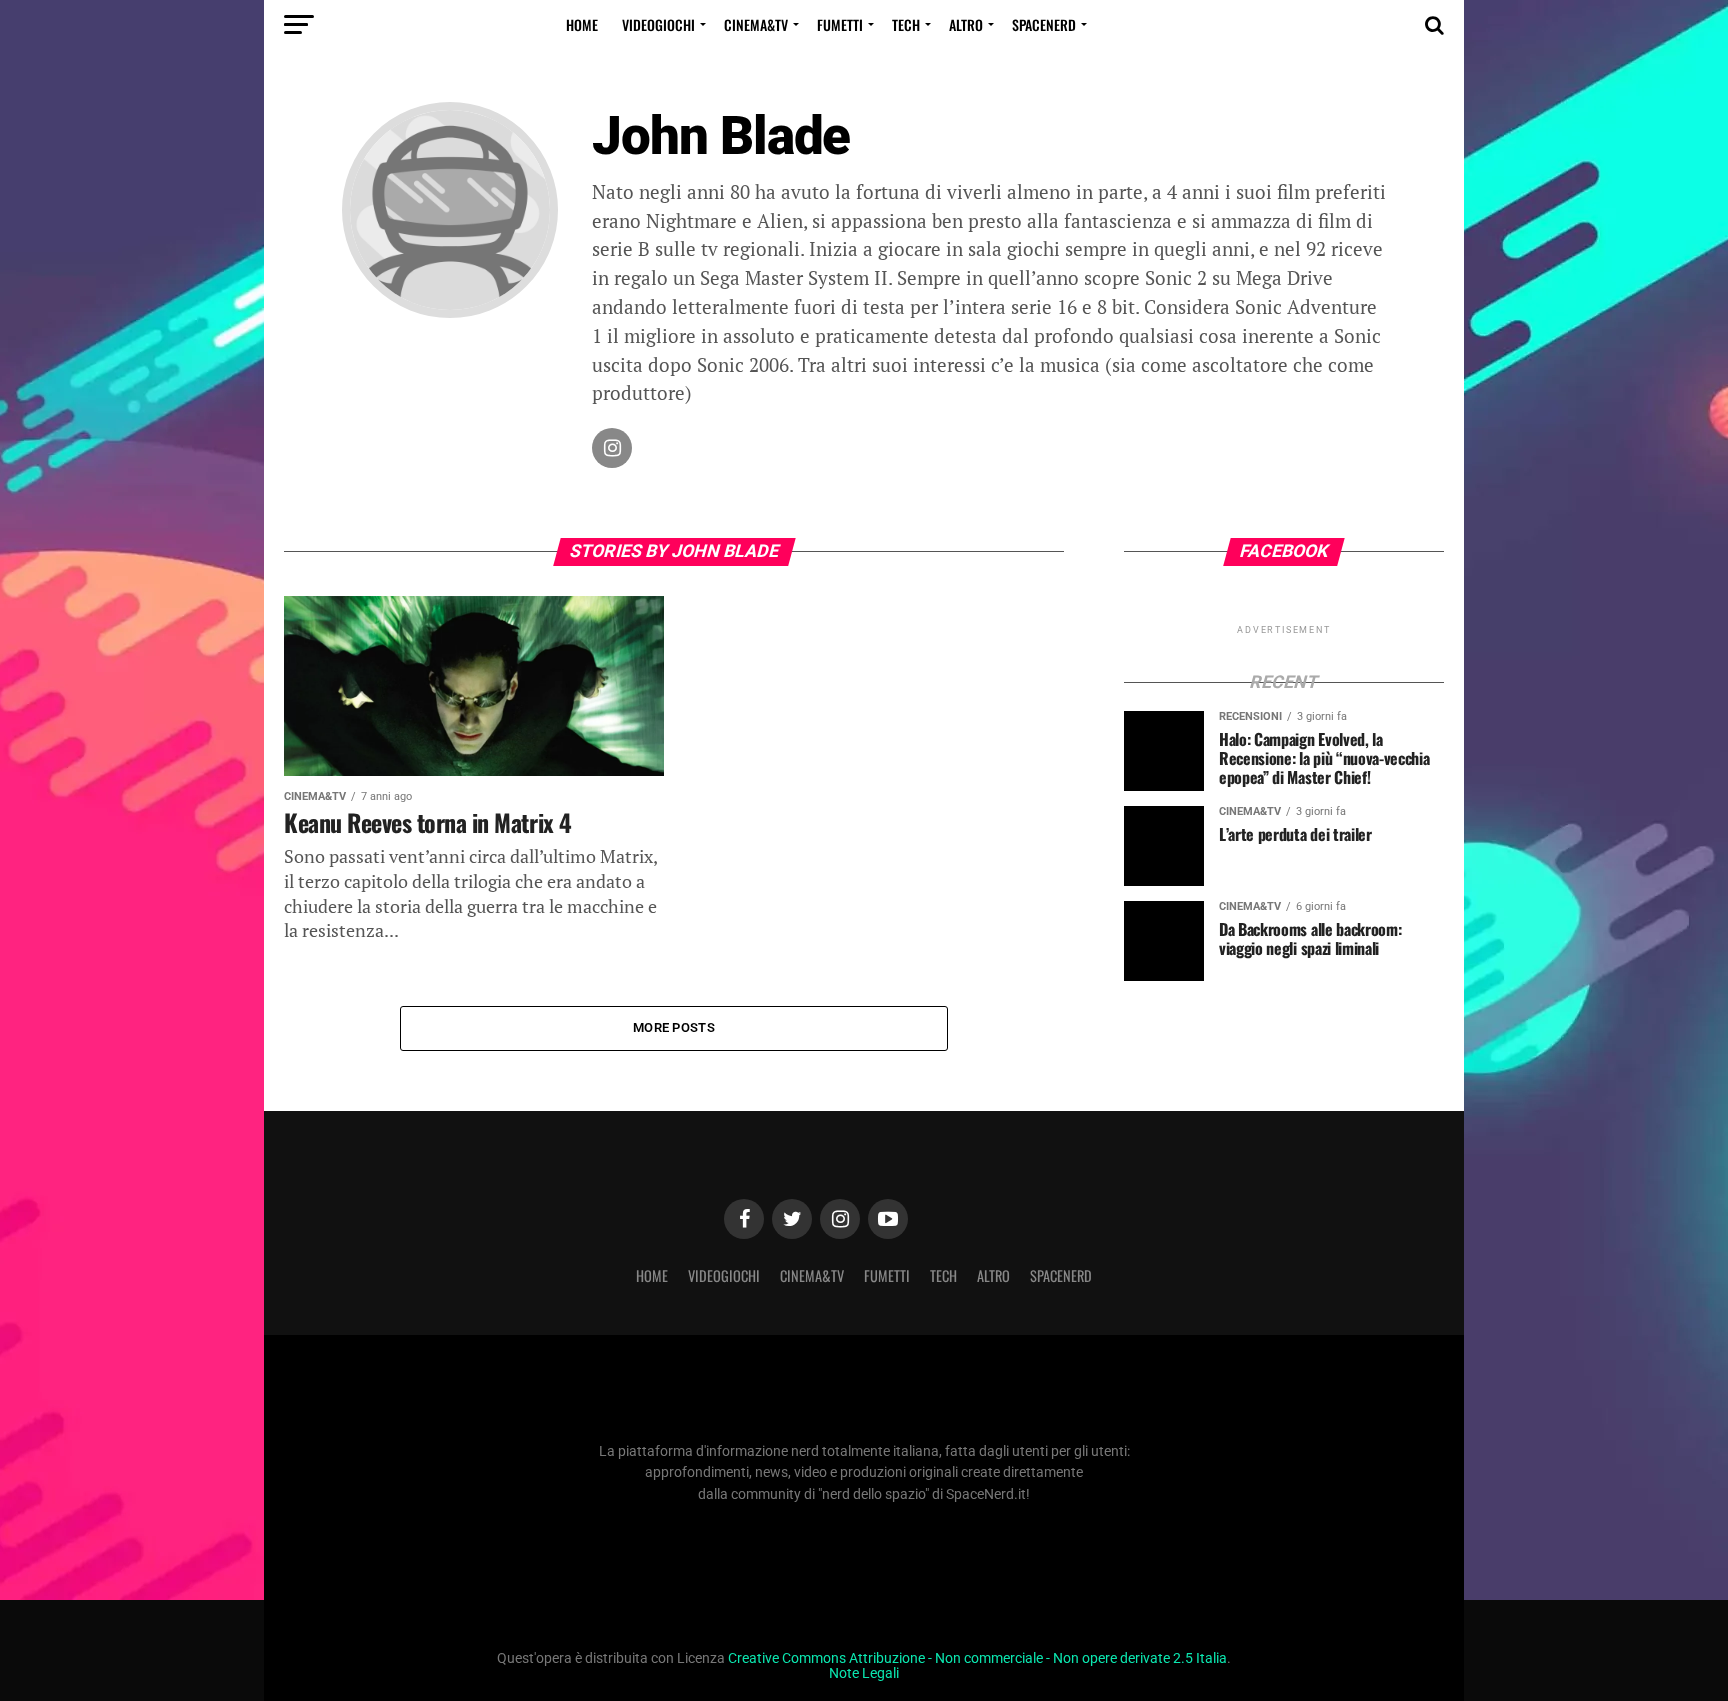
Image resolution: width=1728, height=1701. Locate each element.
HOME (582, 24)
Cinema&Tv (756, 24)
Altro (966, 24)
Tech (906, 24)
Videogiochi (658, 24)
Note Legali (864, 1673)
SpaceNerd (1044, 24)
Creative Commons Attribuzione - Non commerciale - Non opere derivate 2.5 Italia (977, 1658)
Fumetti (840, 24)
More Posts (674, 1027)
